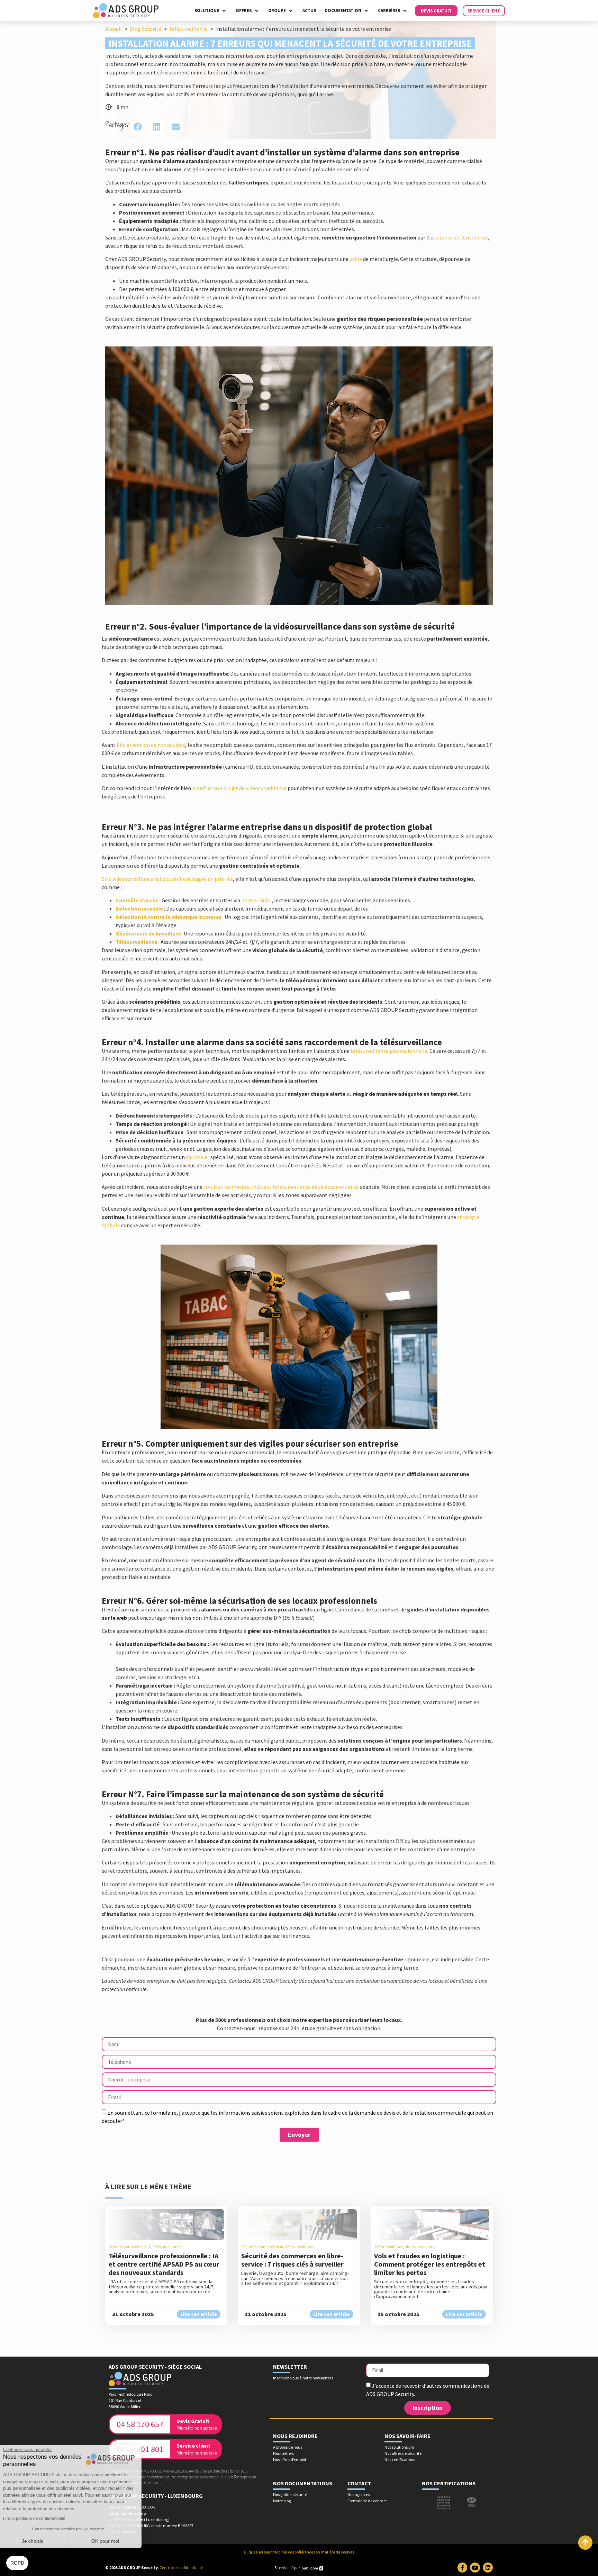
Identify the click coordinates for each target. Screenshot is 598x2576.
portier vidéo (256, 900)
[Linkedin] (488, 2568)
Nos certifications (400, 2460)
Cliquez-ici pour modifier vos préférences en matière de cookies (299, 2552)
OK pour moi (116, 2541)
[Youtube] (475, 2568)
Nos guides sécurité (290, 2494)
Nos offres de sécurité (403, 2453)
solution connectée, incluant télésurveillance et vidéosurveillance (281, 1187)
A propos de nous (288, 2447)
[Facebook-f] (463, 2568)
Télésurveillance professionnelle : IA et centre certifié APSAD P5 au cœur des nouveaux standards (164, 2264)
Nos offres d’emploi (289, 2460)
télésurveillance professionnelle (389, 1051)
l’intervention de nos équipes (151, 745)
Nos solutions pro (399, 2447)
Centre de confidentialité (181, 2568)
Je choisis (43, 2541)
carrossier (198, 1157)
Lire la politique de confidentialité (45, 2519)
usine (356, 259)
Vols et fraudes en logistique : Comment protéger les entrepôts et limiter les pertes (430, 2264)
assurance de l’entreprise (459, 237)
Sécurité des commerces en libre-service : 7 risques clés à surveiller (292, 2260)
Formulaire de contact (367, 2501)
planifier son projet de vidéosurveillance (239, 788)
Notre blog (282, 2501)
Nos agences (359, 2494)
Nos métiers (283, 2453)
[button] (211, 11)
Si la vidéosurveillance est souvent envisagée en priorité (167, 879)
